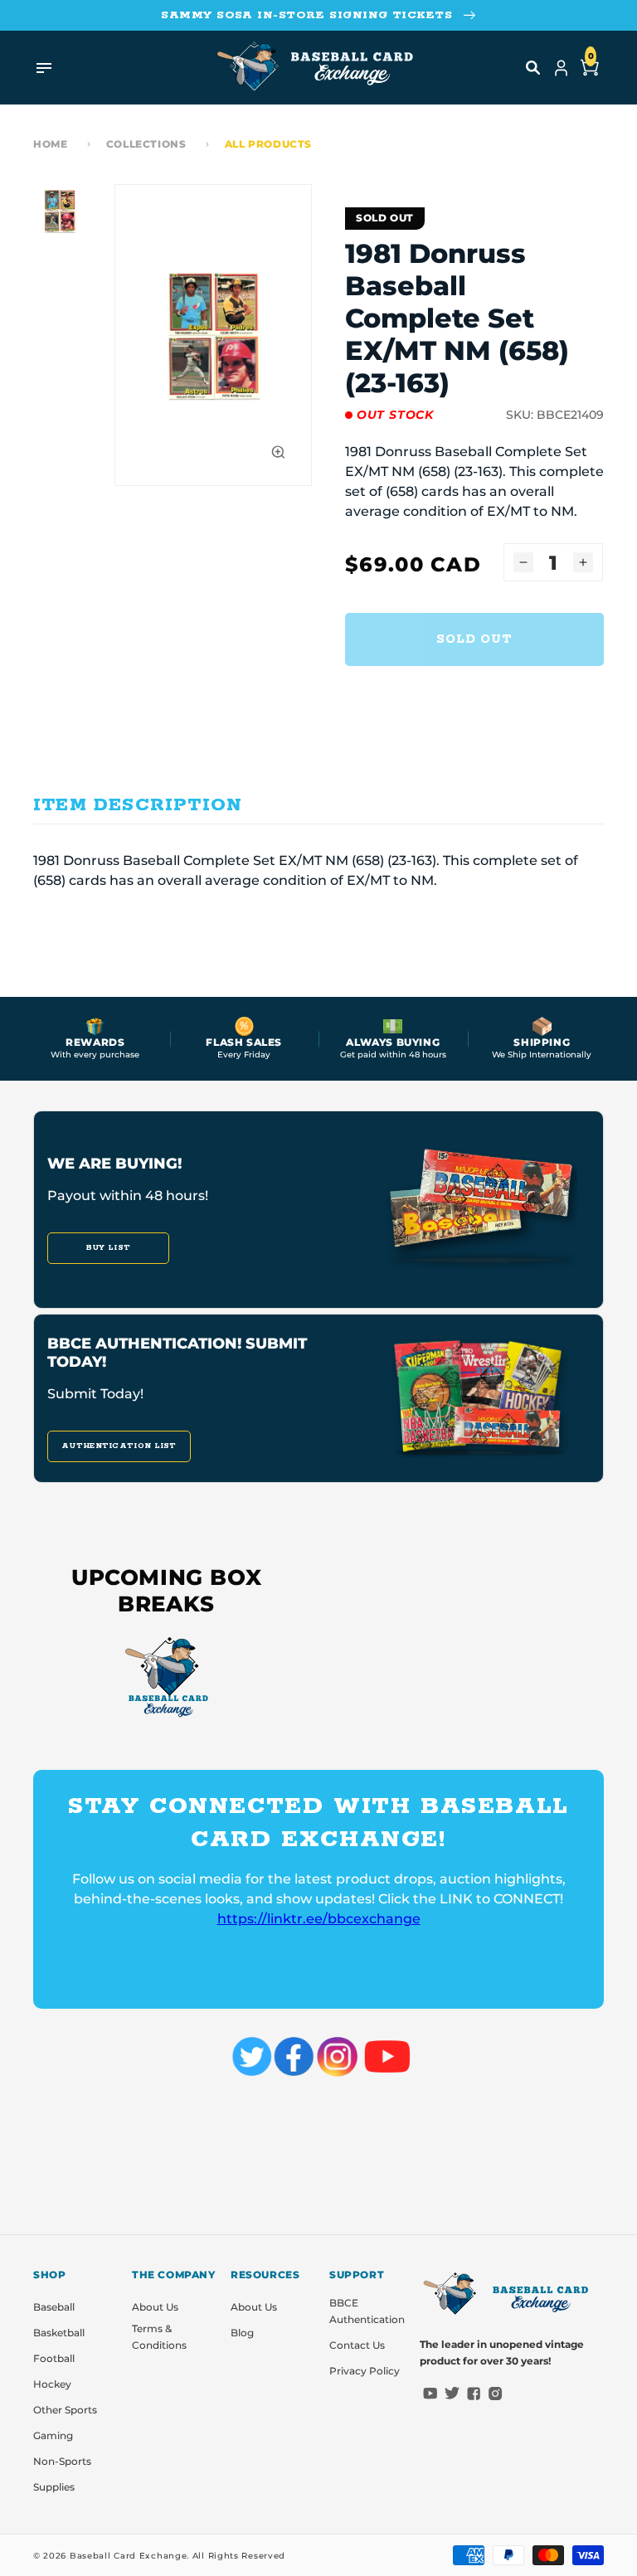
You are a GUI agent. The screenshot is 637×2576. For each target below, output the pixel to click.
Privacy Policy (365, 2371)
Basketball (59, 2333)
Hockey (52, 2384)
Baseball (54, 2307)
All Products (268, 144)
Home (50, 144)
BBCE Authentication (367, 2311)
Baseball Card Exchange (128, 2556)
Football (54, 2358)
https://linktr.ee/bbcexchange (319, 1919)
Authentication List (119, 1446)
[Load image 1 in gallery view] (60, 211)
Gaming (53, 2435)
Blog (242, 2333)
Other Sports (65, 2410)
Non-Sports (62, 2461)
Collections (146, 144)
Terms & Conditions (159, 2337)
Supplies (54, 2487)
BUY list (108, 1248)
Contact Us (357, 2345)
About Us (155, 2307)
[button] (533, 68)
